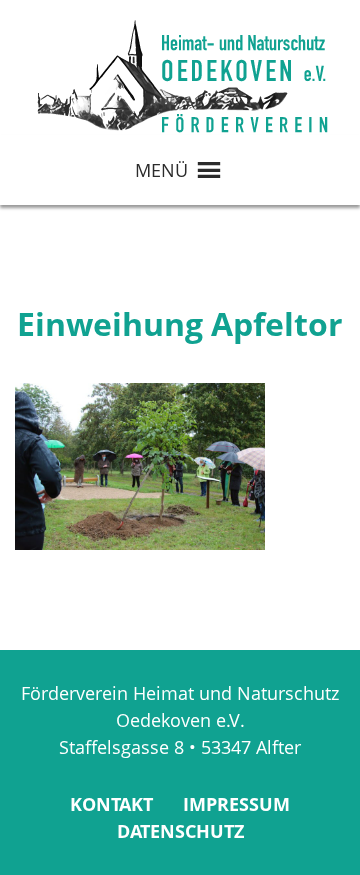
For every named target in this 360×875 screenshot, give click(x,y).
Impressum (236, 804)
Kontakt (111, 804)
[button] (161, 170)
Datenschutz (180, 831)
